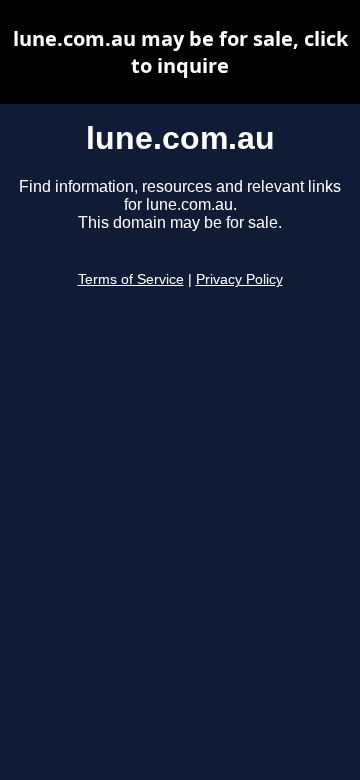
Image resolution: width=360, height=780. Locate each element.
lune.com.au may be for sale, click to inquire (180, 52)
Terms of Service (131, 279)
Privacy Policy (239, 279)
